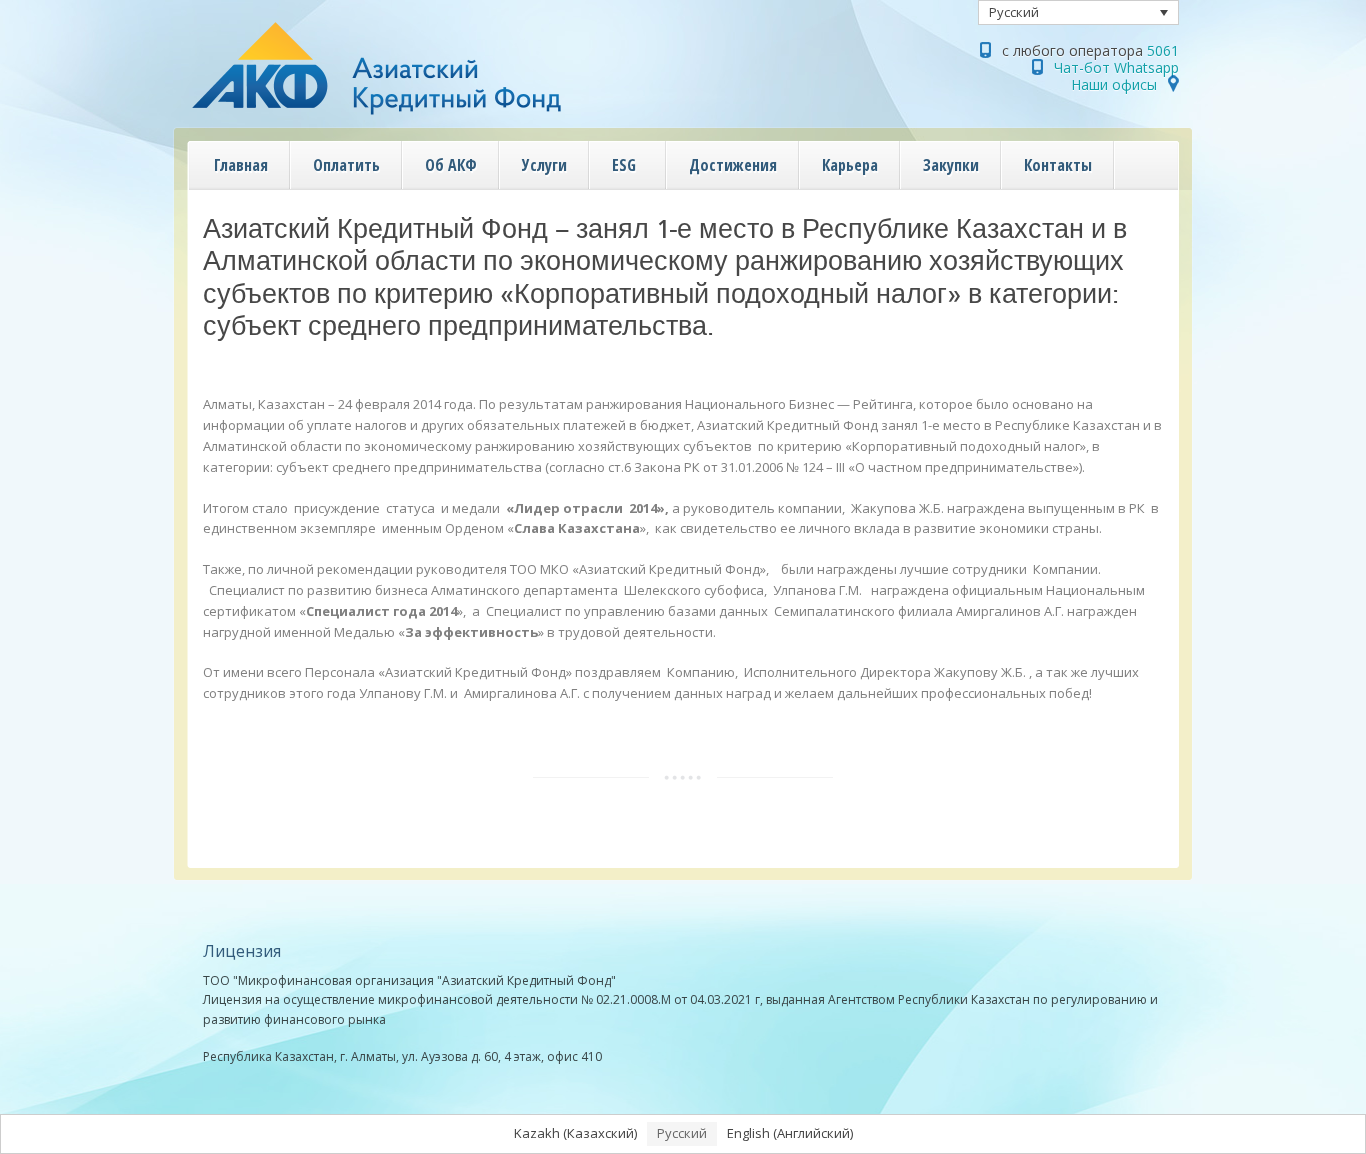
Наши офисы (1114, 84)
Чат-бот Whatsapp (1116, 67)
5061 (1163, 50)
